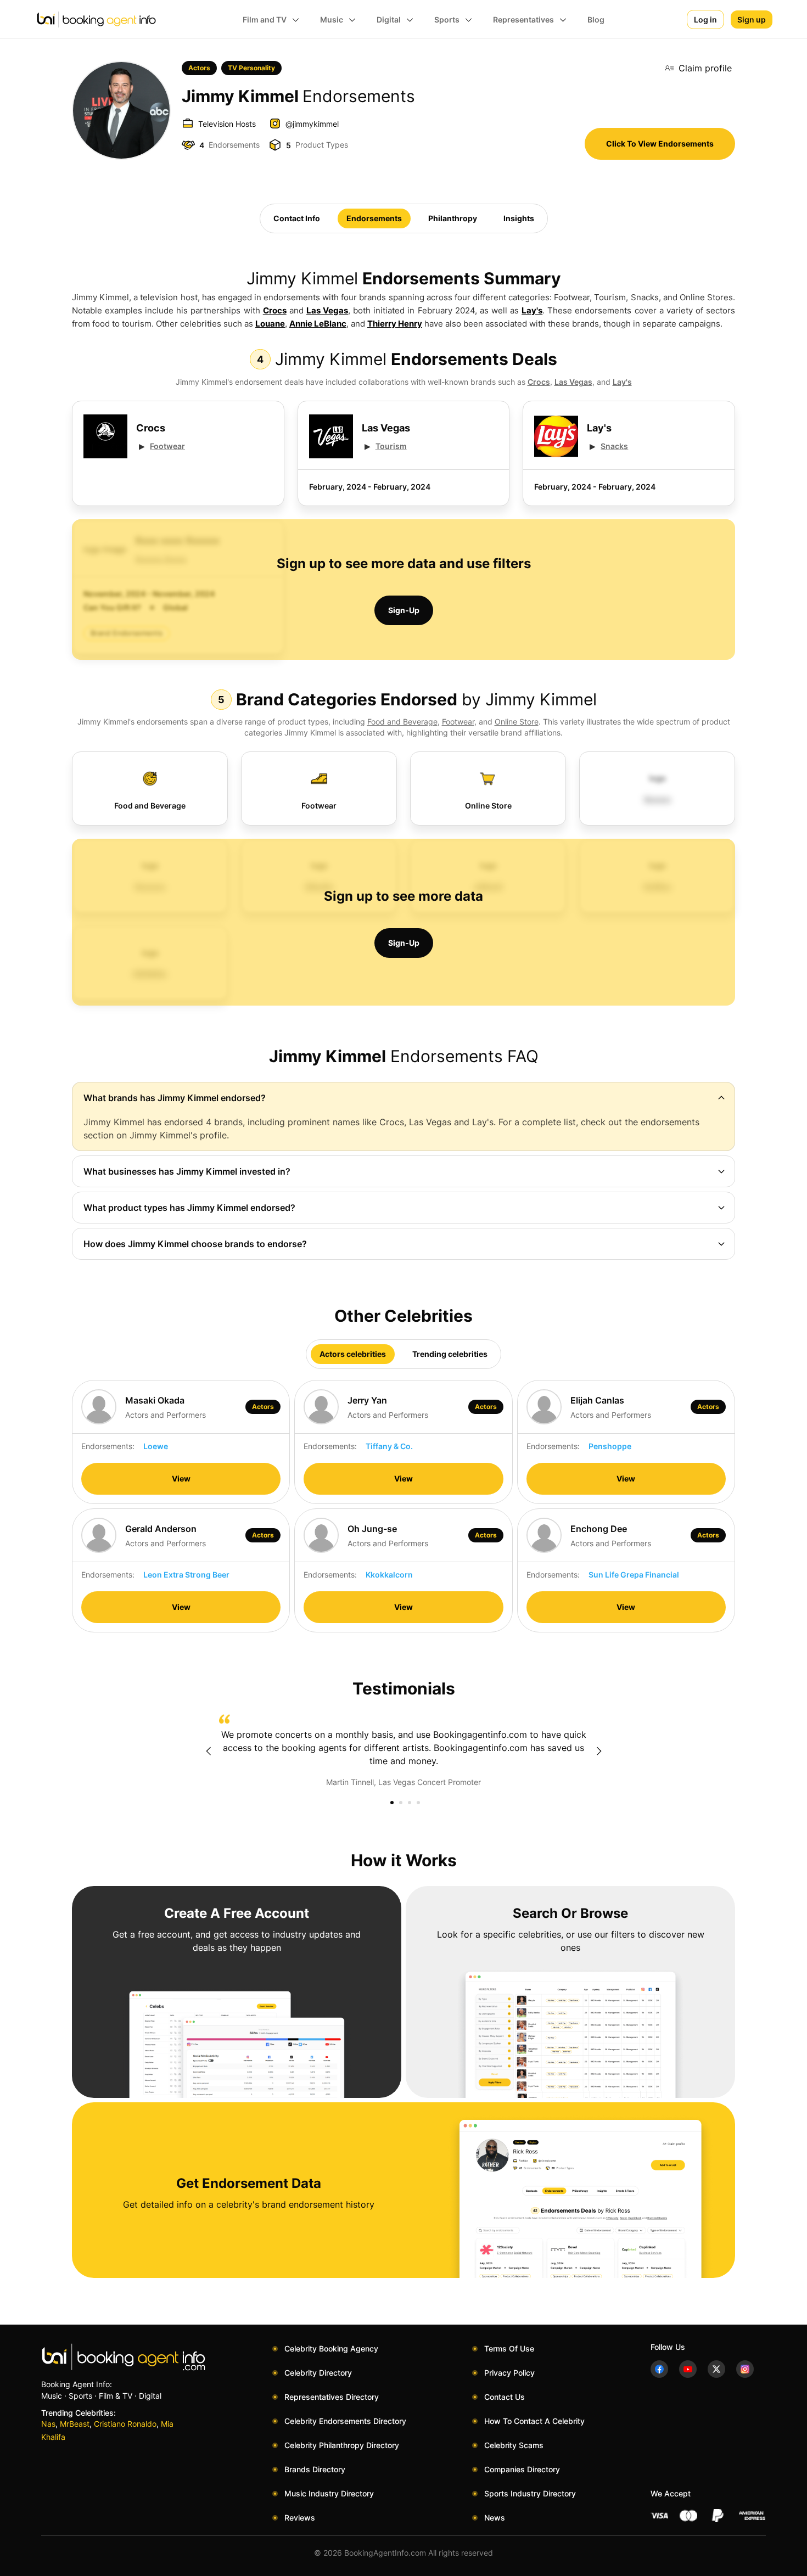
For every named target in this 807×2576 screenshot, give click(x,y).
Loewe (156, 1446)
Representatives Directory (332, 2397)
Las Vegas (327, 310)
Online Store (517, 722)
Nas (48, 2424)
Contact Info (297, 218)
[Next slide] (599, 1751)
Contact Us (505, 2397)
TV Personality (251, 68)
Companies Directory (522, 2469)
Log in (705, 19)
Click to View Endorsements (660, 144)
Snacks (614, 446)
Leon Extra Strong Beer (186, 1575)
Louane (270, 324)
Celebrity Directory (318, 2373)
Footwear (167, 446)
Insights (519, 218)
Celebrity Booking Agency (331, 2348)
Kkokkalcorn (389, 1575)
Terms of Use (509, 2348)
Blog (596, 19)
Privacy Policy (509, 2373)
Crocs (275, 310)
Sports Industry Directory (530, 2493)
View (181, 1478)
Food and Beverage (402, 722)
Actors (199, 68)
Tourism (391, 446)
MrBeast (75, 2424)
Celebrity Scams (514, 2445)
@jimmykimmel (312, 124)
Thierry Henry (395, 324)
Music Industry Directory (329, 2493)
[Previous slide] (208, 1751)
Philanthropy (453, 218)
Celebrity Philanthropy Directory (342, 2445)
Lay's (532, 310)
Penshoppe (610, 1446)
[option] (403, 1751)
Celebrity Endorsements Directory (345, 2421)
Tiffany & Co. (389, 1446)
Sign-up (404, 610)
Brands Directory (315, 2469)
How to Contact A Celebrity (534, 2421)
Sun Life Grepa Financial (634, 1575)
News (495, 2518)
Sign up (752, 19)
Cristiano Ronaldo (125, 2424)
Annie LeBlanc (318, 324)
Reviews (300, 2518)
